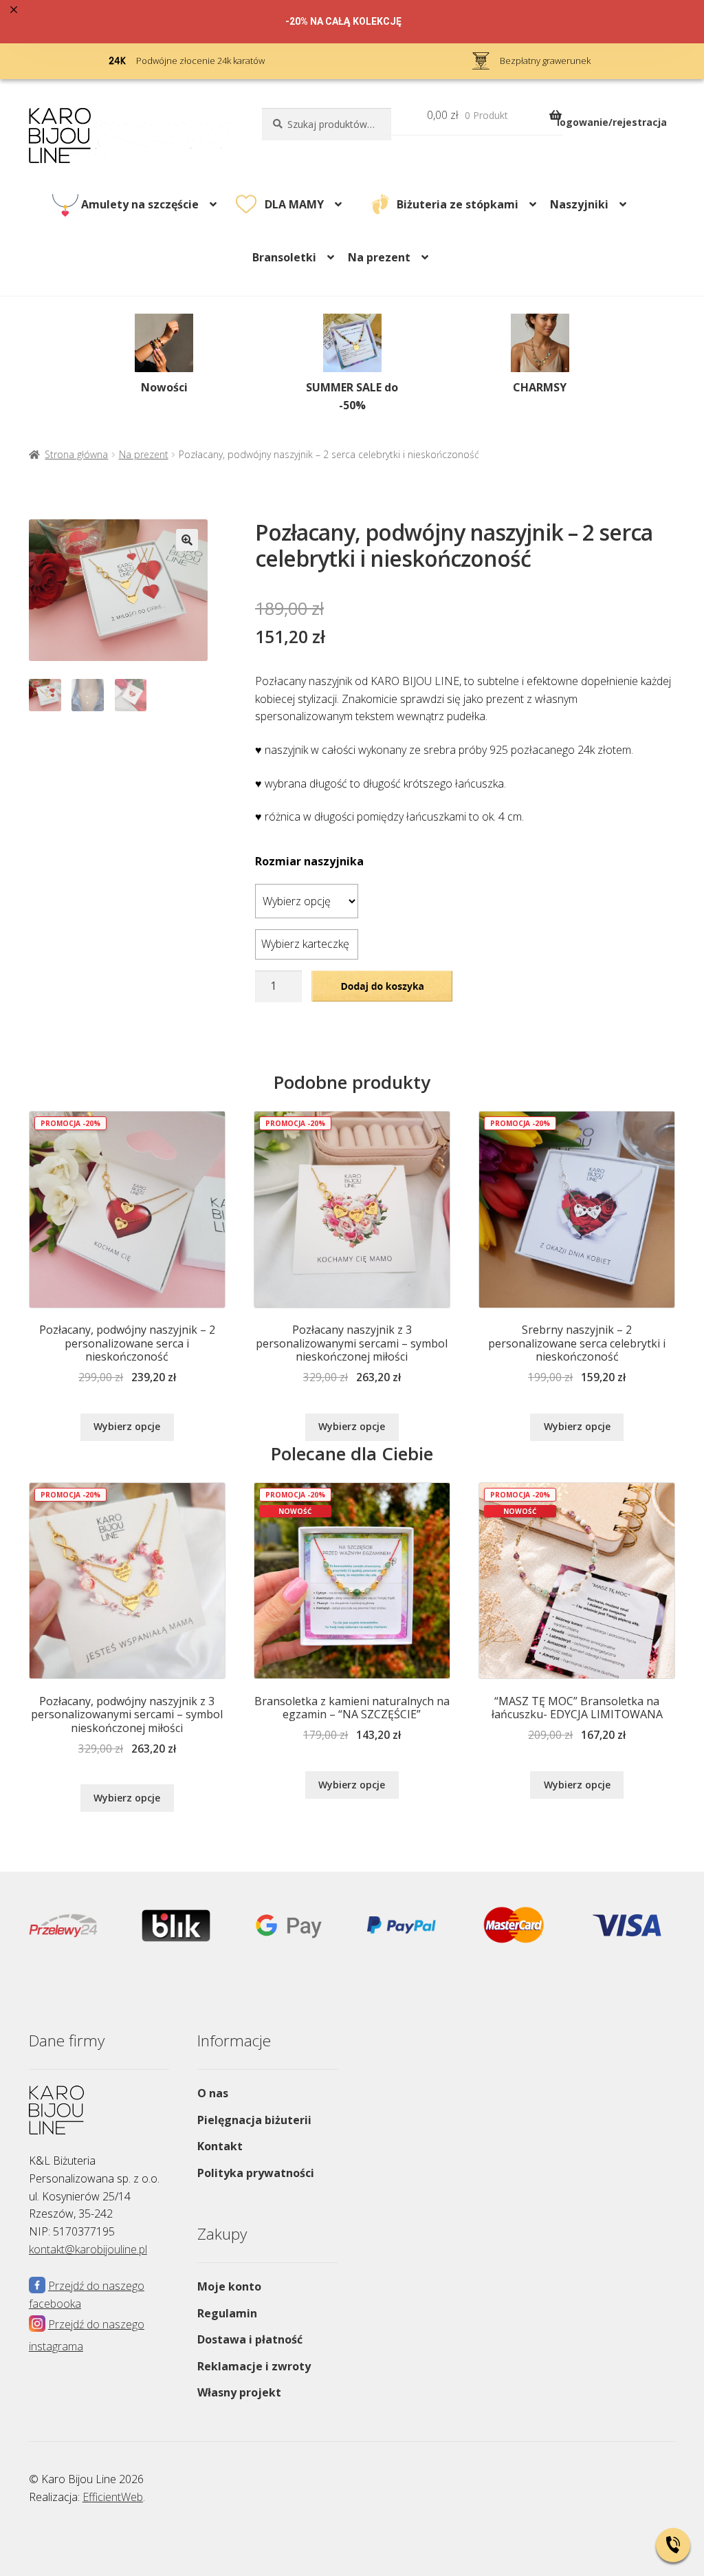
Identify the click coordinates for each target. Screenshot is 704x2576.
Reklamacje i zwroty (254, 2366)
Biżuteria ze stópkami (458, 204)
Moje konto (229, 2286)
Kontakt (220, 2146)
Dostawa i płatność (250, 2339)
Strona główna (76, 454)
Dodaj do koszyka (382, 986)
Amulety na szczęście (140, 204)
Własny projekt (239, 2392)
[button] (187, 540)
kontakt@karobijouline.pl (88, 2249)
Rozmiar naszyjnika (309, 861)
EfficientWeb (113, 2497)
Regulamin (227, 2313)
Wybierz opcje (127, 1426)
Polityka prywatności (256, 2173)
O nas (213, 2093)
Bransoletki (284, 257)
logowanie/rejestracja (612, 122)
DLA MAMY (294, 204)
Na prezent (144, 454)
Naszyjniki (579, 204)
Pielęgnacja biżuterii (254, 2120)
